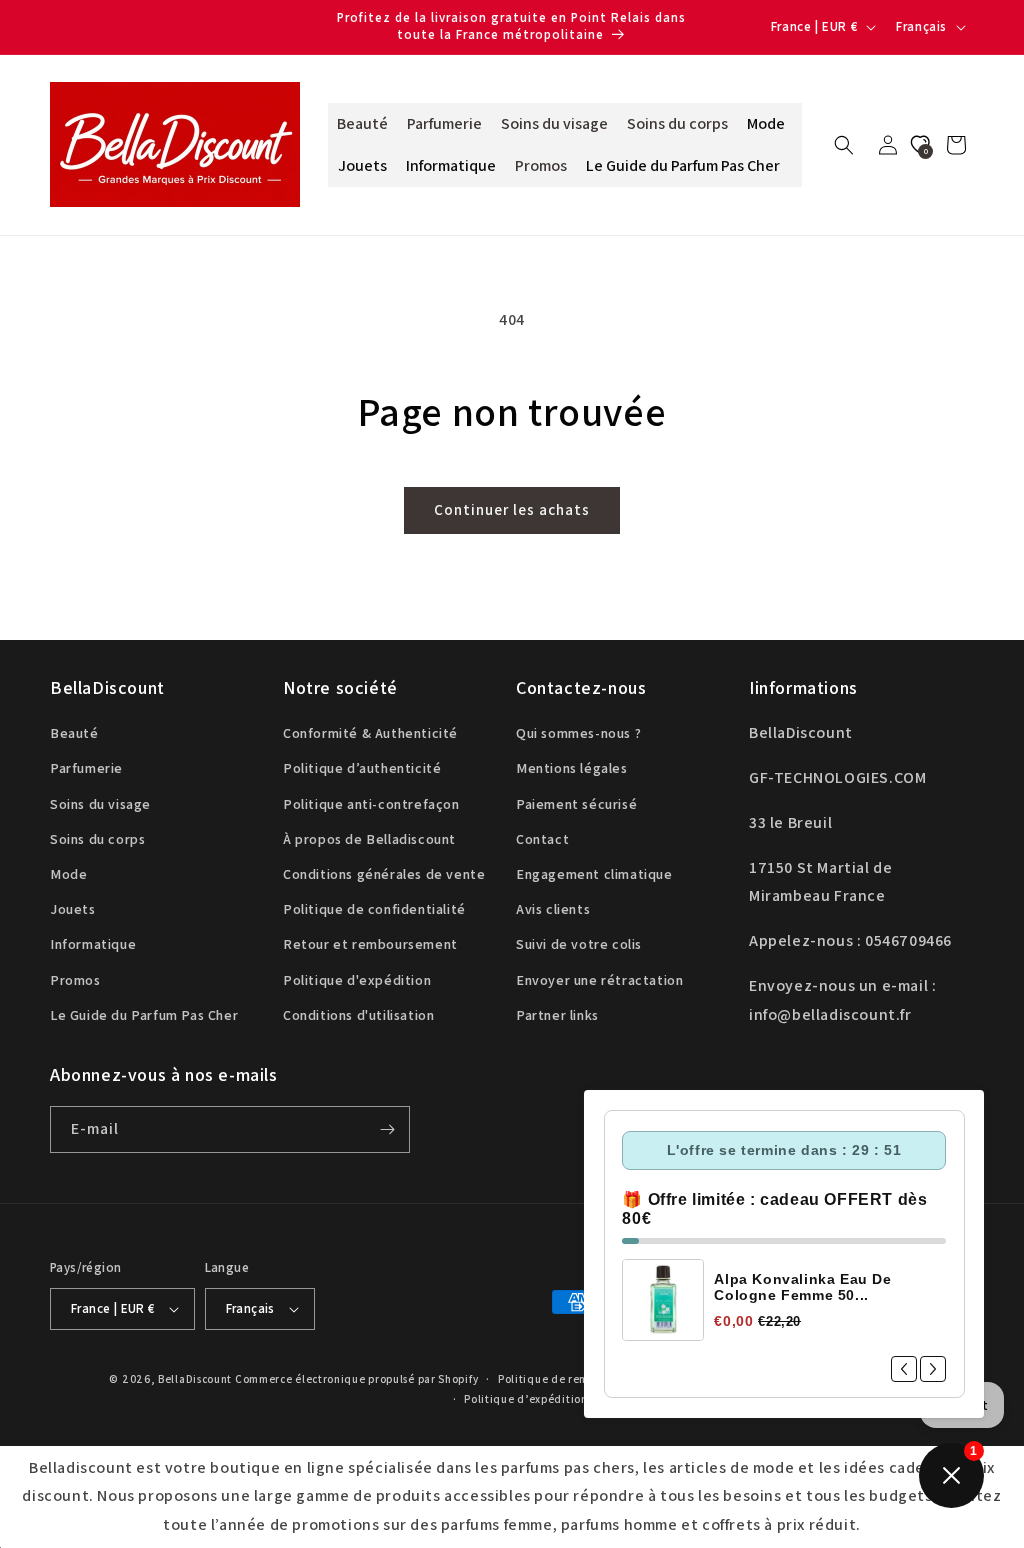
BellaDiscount (195, 1379)
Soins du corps (97, 839)
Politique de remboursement (575, 1379)
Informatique (93, 944)
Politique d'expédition (357, 980)
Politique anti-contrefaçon (371, 804)
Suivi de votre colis (579, 944)
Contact (542, 839)
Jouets (73, 909)
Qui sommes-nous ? (578, 733)
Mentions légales (572, 768)
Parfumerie (86, 768)
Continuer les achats (512, 509)
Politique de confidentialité (374, 909)
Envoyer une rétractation (599, 980)
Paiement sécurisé (576, 804)
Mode (68, 874)
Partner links (557, 1015)
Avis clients (553, 909)
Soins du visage (100, 804)
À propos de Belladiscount (369, 839)
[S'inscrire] (387, 1129)
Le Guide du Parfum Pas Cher (144, 1015)
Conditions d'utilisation (358, 1015)
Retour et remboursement (370, 944)
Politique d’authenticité (362, 768)
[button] (844, 145)
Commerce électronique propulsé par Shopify (356, 1379)
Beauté (74, 733)
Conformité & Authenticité (370, 733)
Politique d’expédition (525, 1399)
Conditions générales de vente (384, 874)
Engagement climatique (594, 874)
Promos (75, 980)
